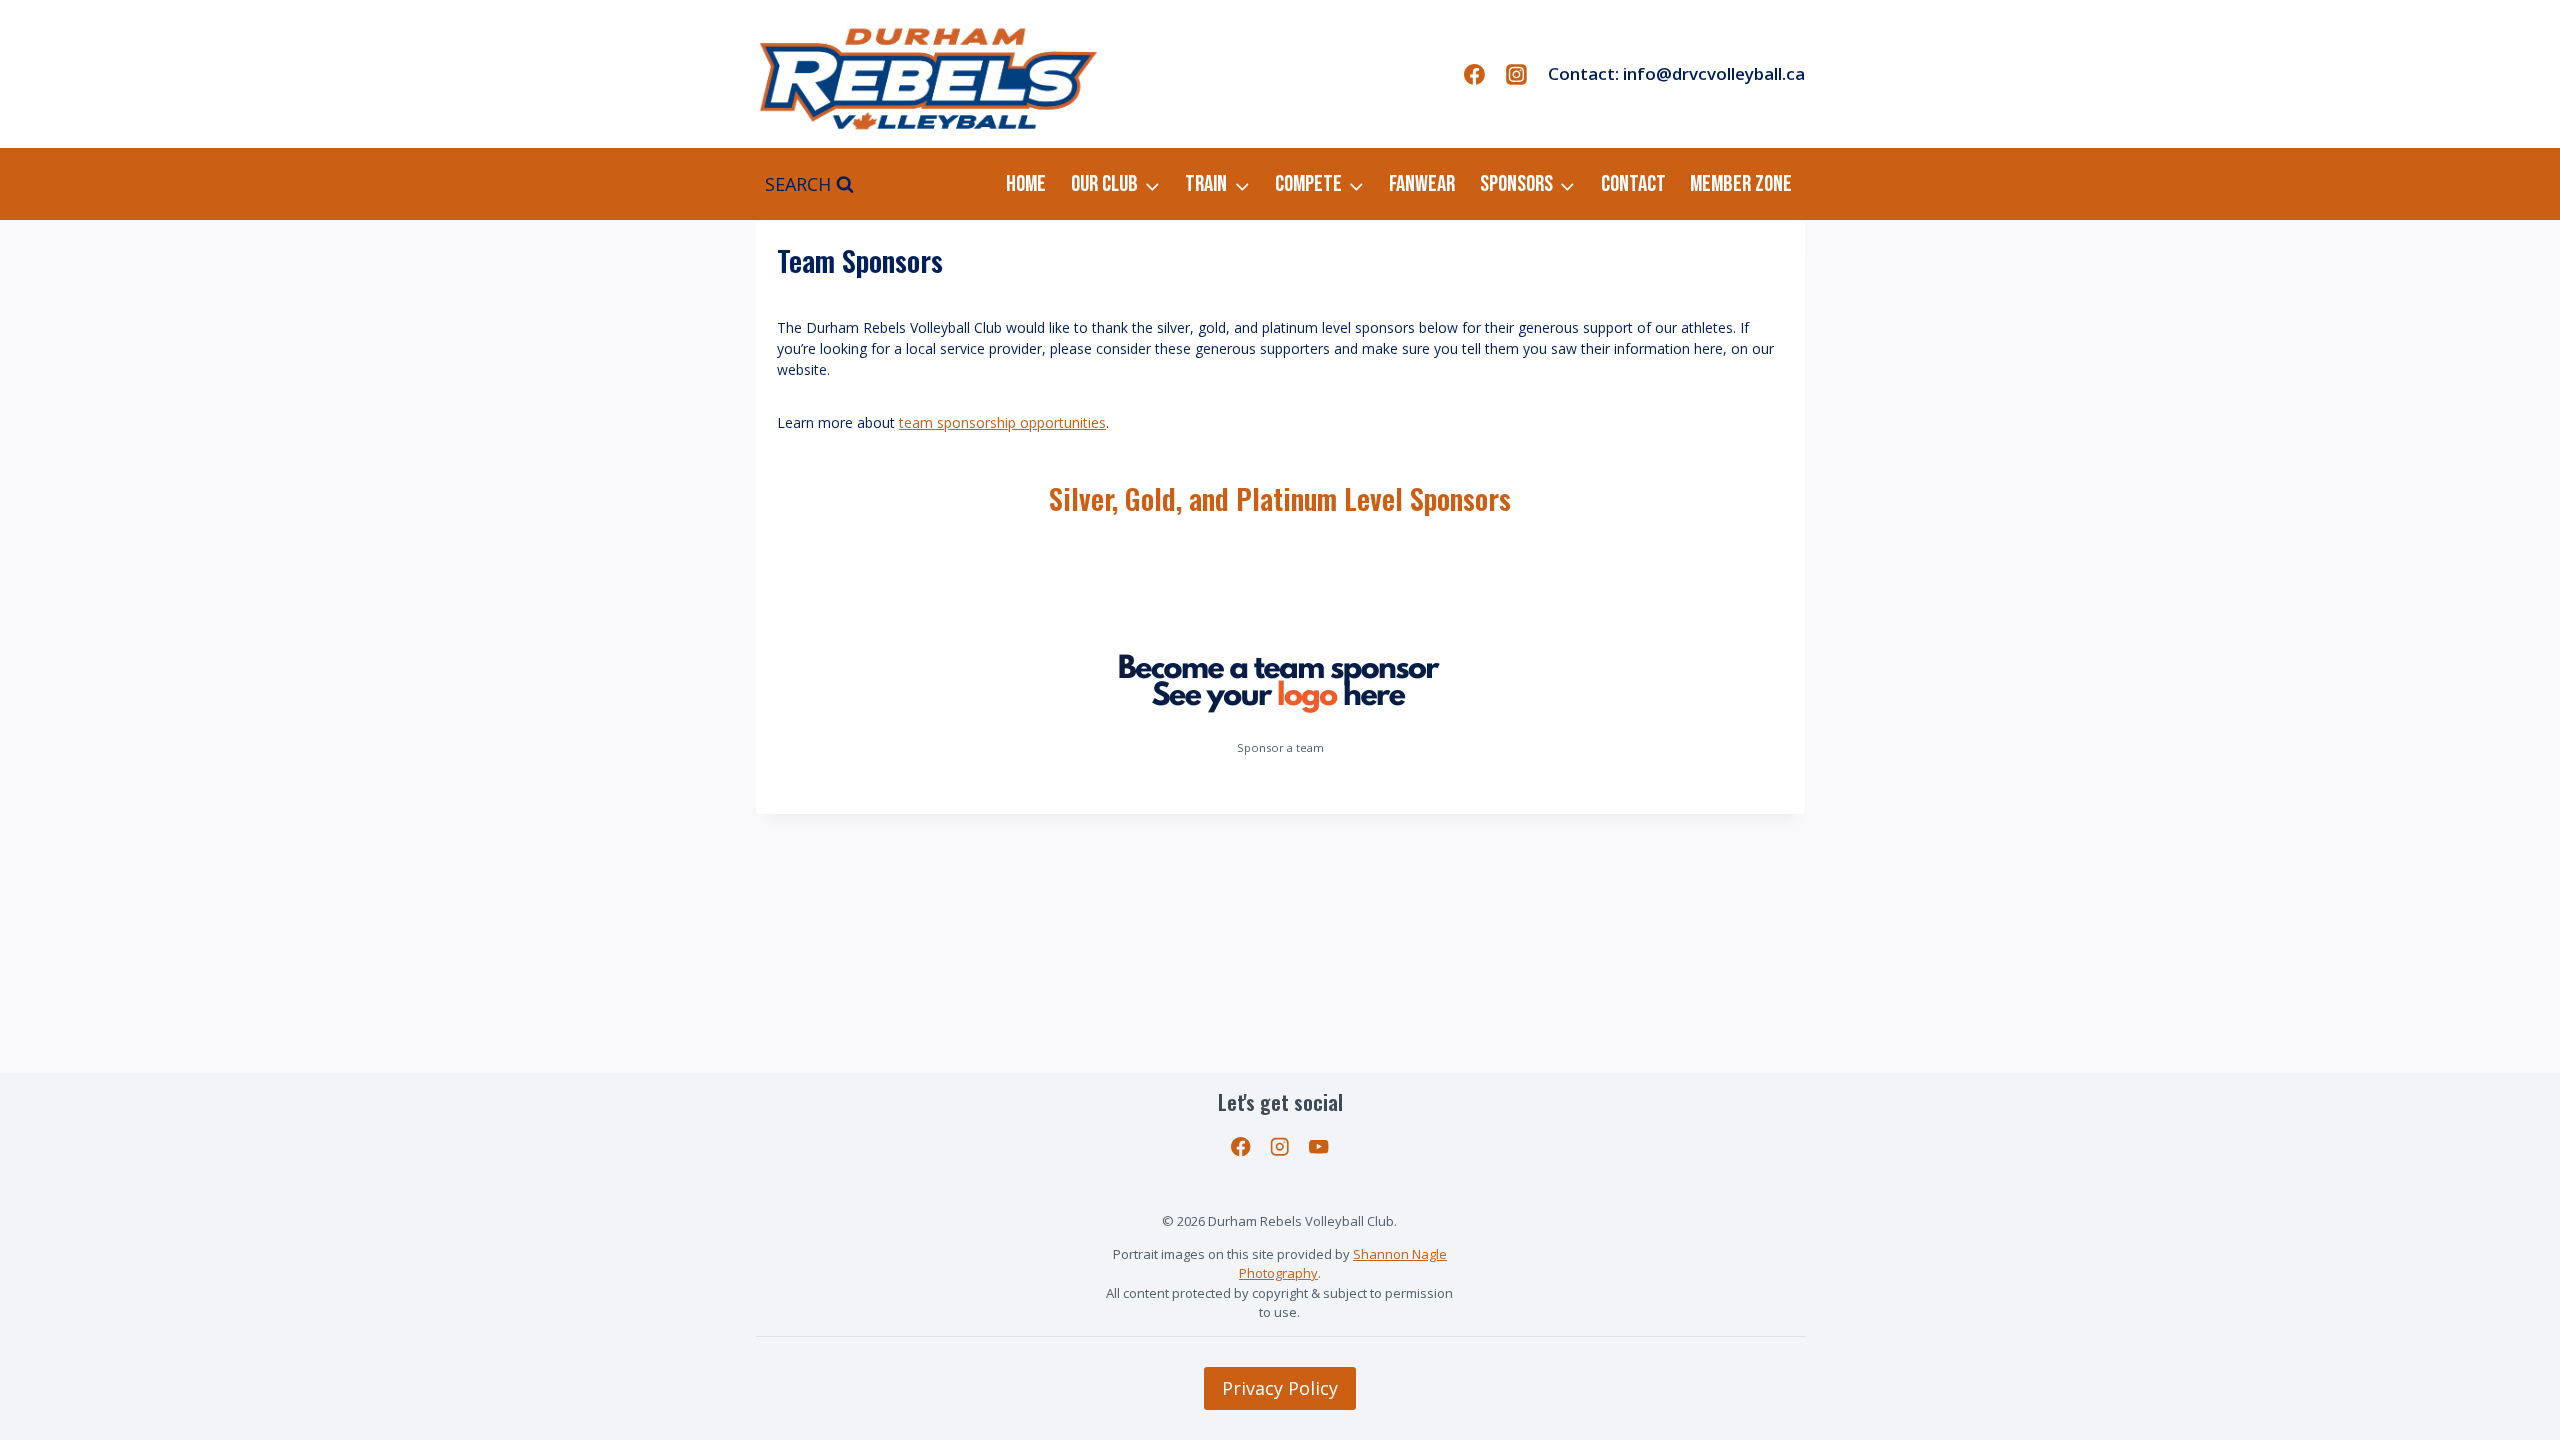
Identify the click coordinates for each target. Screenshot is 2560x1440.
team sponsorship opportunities (1002, 422)
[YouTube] (1318, 1146)
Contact (1633, 184)
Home (1026, 184)
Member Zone (1741, 184)
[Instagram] (1517, 74)
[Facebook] (1475, 74)
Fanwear (1422, 184)
